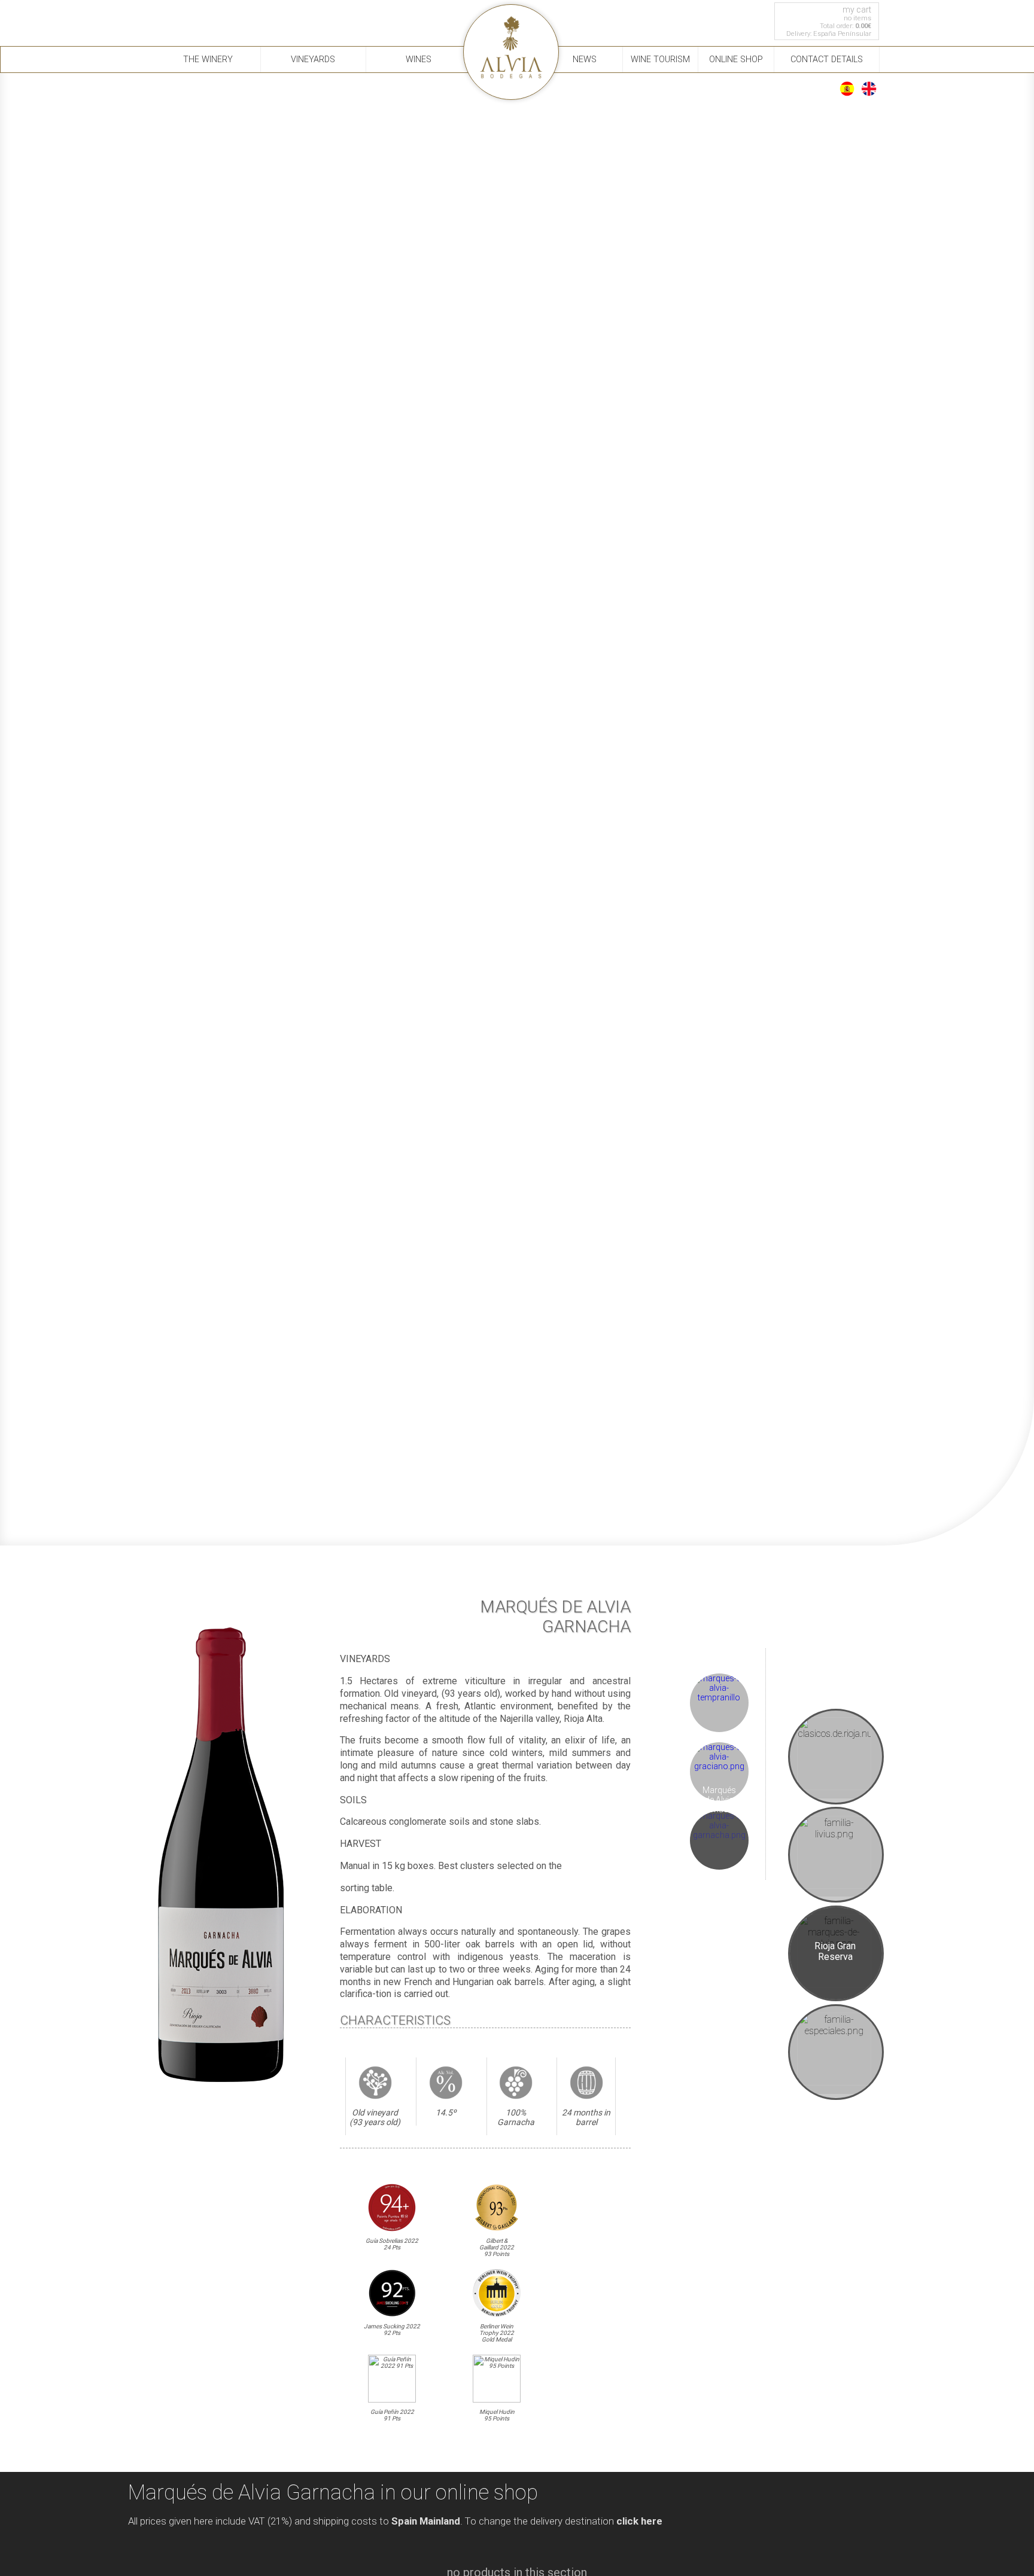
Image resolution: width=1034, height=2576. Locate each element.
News (585, 60)
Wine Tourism (660, 60)
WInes (419, 60)
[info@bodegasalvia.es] (192, 16)
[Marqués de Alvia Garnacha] (719, 1835)
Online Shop (736, 60)
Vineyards (313, 60)
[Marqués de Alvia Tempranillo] (719, 1697)
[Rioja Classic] (836, 1757)
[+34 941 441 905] (141, 16)
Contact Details (827, 60)
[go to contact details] (167, 16)
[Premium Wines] (836, 1855)
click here (639, 2521)
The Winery (208, 60)
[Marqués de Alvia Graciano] (719, 1766)
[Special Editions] (836, 2052)
